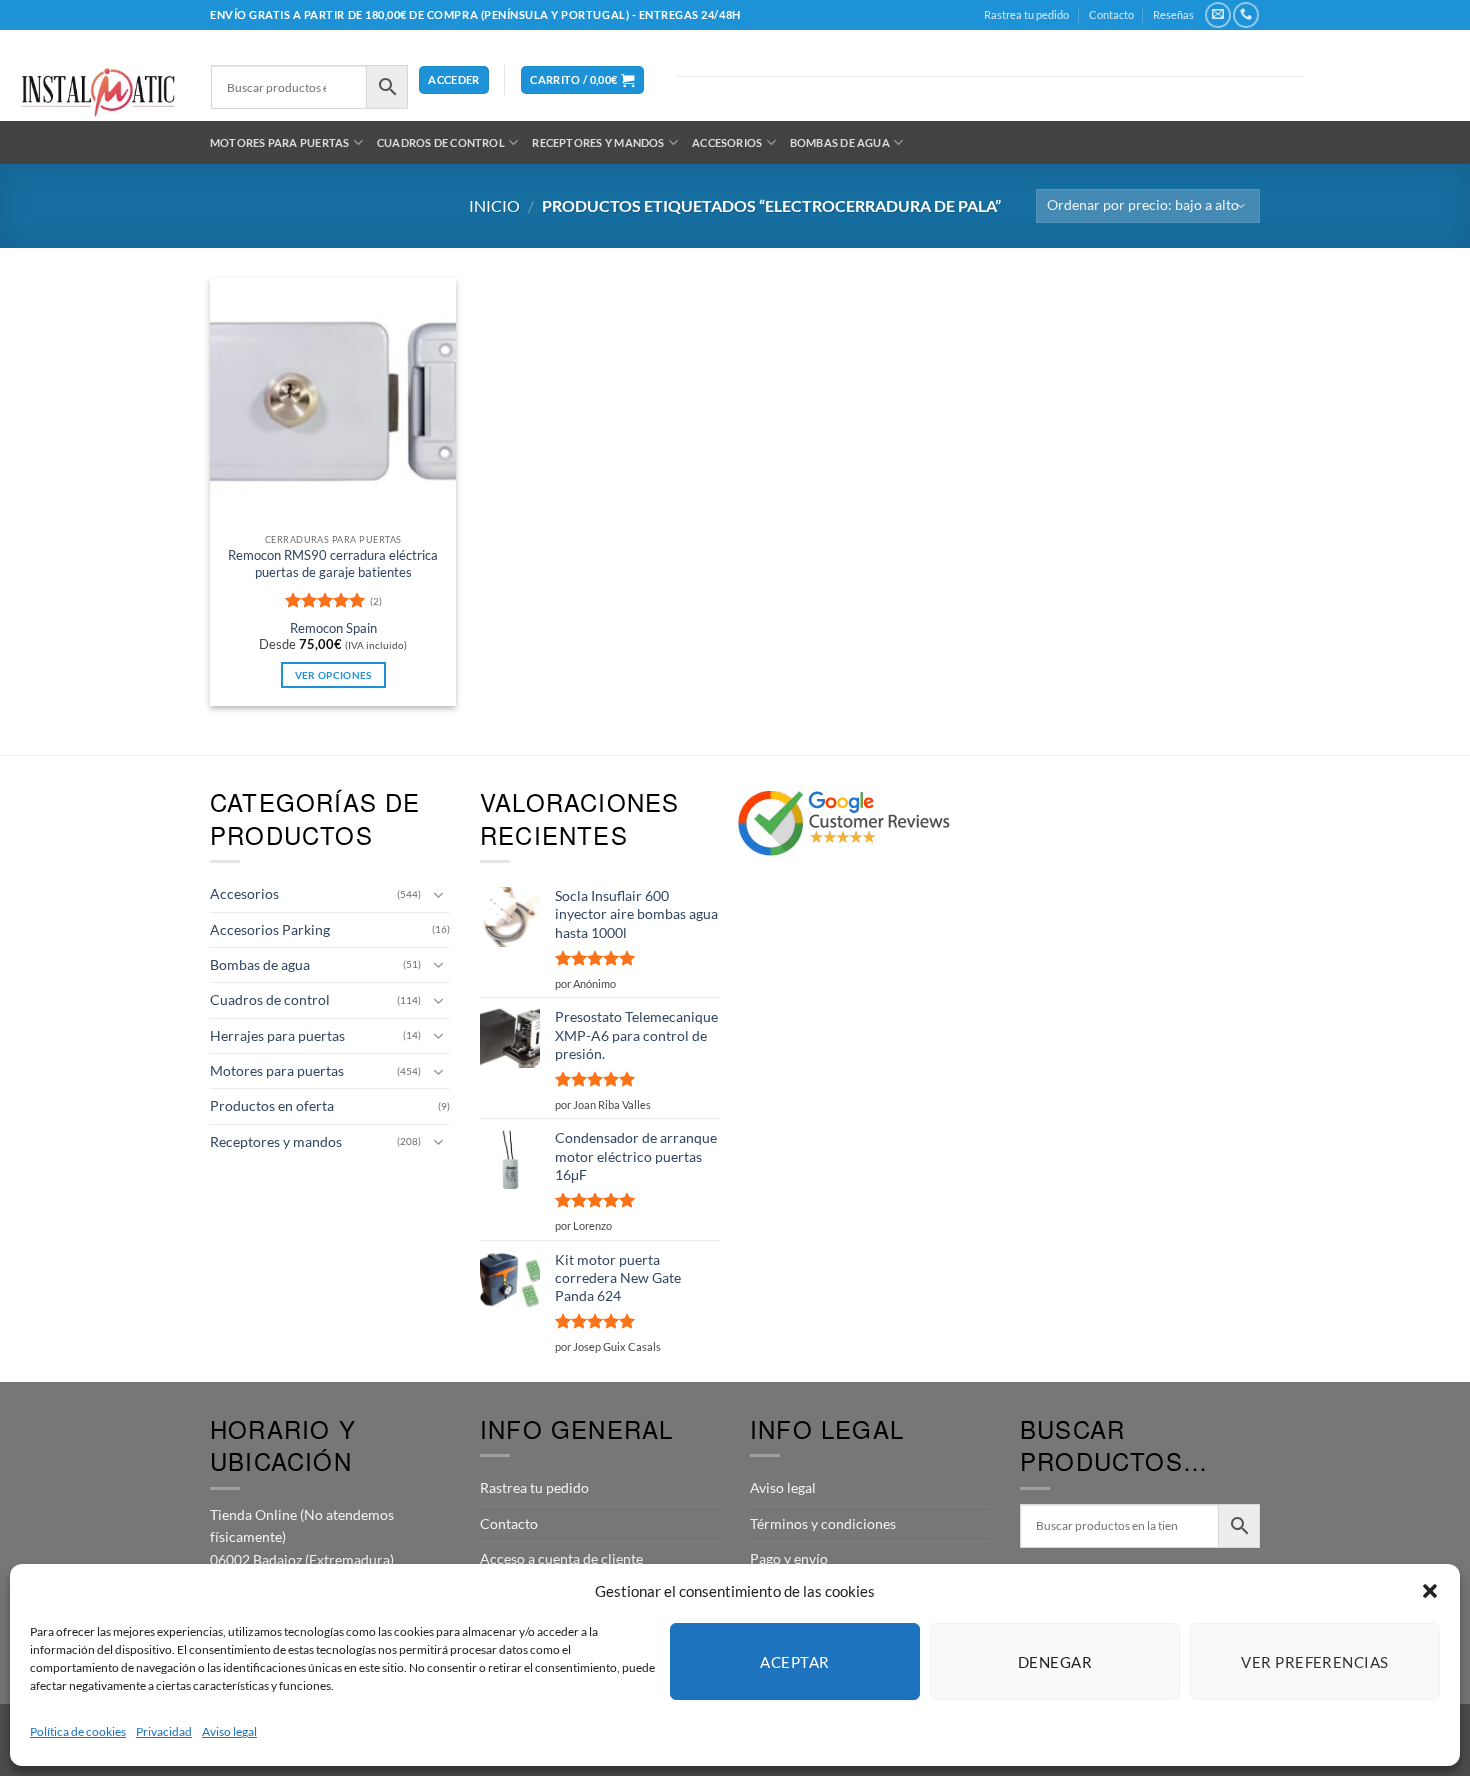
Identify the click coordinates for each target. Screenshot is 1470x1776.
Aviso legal (229, 1731)
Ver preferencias (1314, 1662)
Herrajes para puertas (277, 1035)
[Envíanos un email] (1217, 15)
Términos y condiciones (823, 1523)
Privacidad (164, 1731)
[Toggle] (438, 895)
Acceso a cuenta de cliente (561, 1558)
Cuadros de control (441, 142)
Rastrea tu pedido (1026, 14)
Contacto (1111, 14)
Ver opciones (333, 675)
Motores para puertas (279, 142)
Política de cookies (78, 1731)
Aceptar (794, 1662)
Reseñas (1173, 14)
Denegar (1055, 1662)
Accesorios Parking (270, 929)
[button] (1430, 1591)
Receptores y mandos (598, 142)
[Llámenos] (1245, 15)
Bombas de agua (840, 142)
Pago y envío (789, 1558)
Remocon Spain (333, 628)
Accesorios (727, 142)
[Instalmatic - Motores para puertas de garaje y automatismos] (98, 92)
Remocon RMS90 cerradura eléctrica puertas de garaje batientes (333, 563)
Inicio (494, 205)
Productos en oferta (272, 1105)
